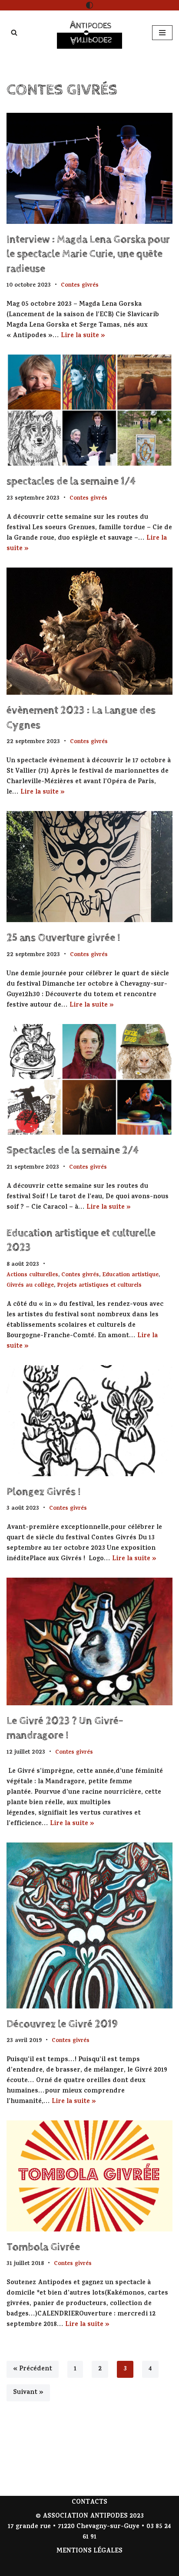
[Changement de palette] (89, 5)
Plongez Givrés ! (43, 1492)
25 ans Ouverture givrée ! (63, 938)
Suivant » (28, 2393)
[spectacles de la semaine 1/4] (89, 410)
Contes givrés (80, 286)
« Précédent (33, 2369)
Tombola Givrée (43, 2247)
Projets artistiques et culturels (99, 1286)
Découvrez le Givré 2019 (62, 2024)
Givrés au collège (30, 1286)
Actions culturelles (32, 1275)
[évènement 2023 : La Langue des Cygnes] (89, 631)
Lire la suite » (83, 336)
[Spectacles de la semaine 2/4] (89, 1080)
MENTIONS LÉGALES (89, 2551)
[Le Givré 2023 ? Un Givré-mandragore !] (89, 1641)
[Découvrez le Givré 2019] (89, 1925)
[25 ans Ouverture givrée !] (89, 867)
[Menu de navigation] (162, 33)
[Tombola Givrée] (89, 2176)
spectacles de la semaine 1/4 (71, 481)
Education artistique (130, 1275)
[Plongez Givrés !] (89, 1421)
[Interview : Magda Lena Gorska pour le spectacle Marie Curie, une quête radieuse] (89, 168)
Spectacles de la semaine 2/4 (73, 1150)
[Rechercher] (14, 32)
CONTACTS (89, 2503)
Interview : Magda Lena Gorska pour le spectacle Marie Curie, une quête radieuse (88, 254)
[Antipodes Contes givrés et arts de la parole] (89, 33)
